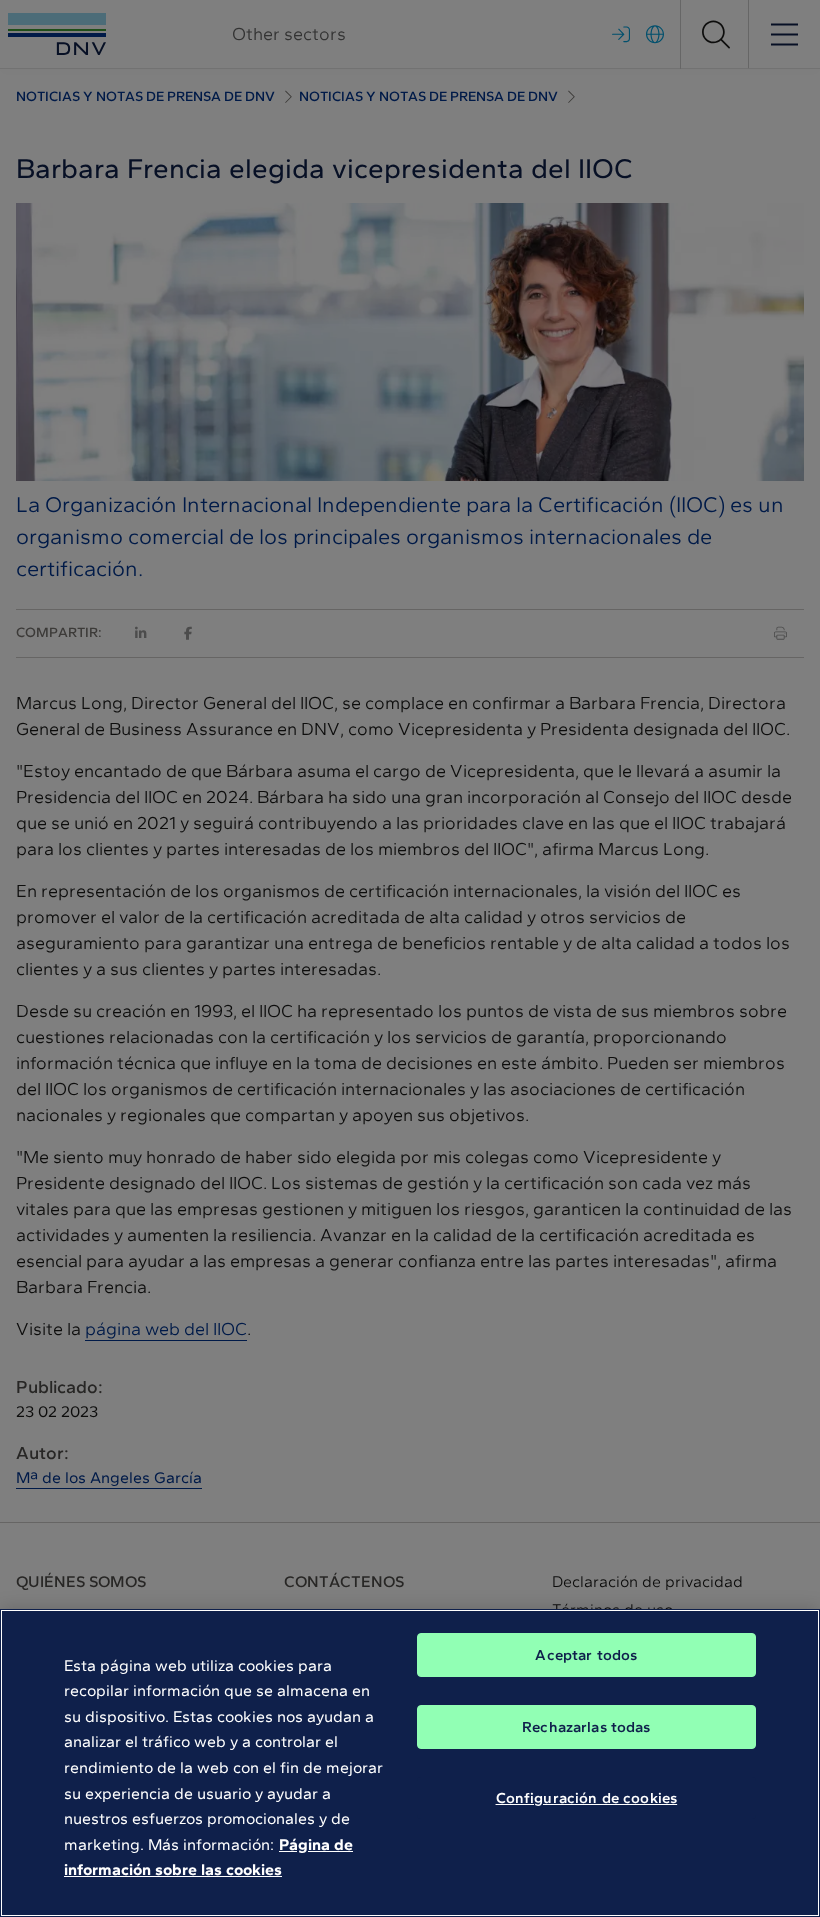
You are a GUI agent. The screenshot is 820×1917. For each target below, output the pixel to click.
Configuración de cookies (587, 1798)
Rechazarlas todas (586, 1727)
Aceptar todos (586, 1655)
